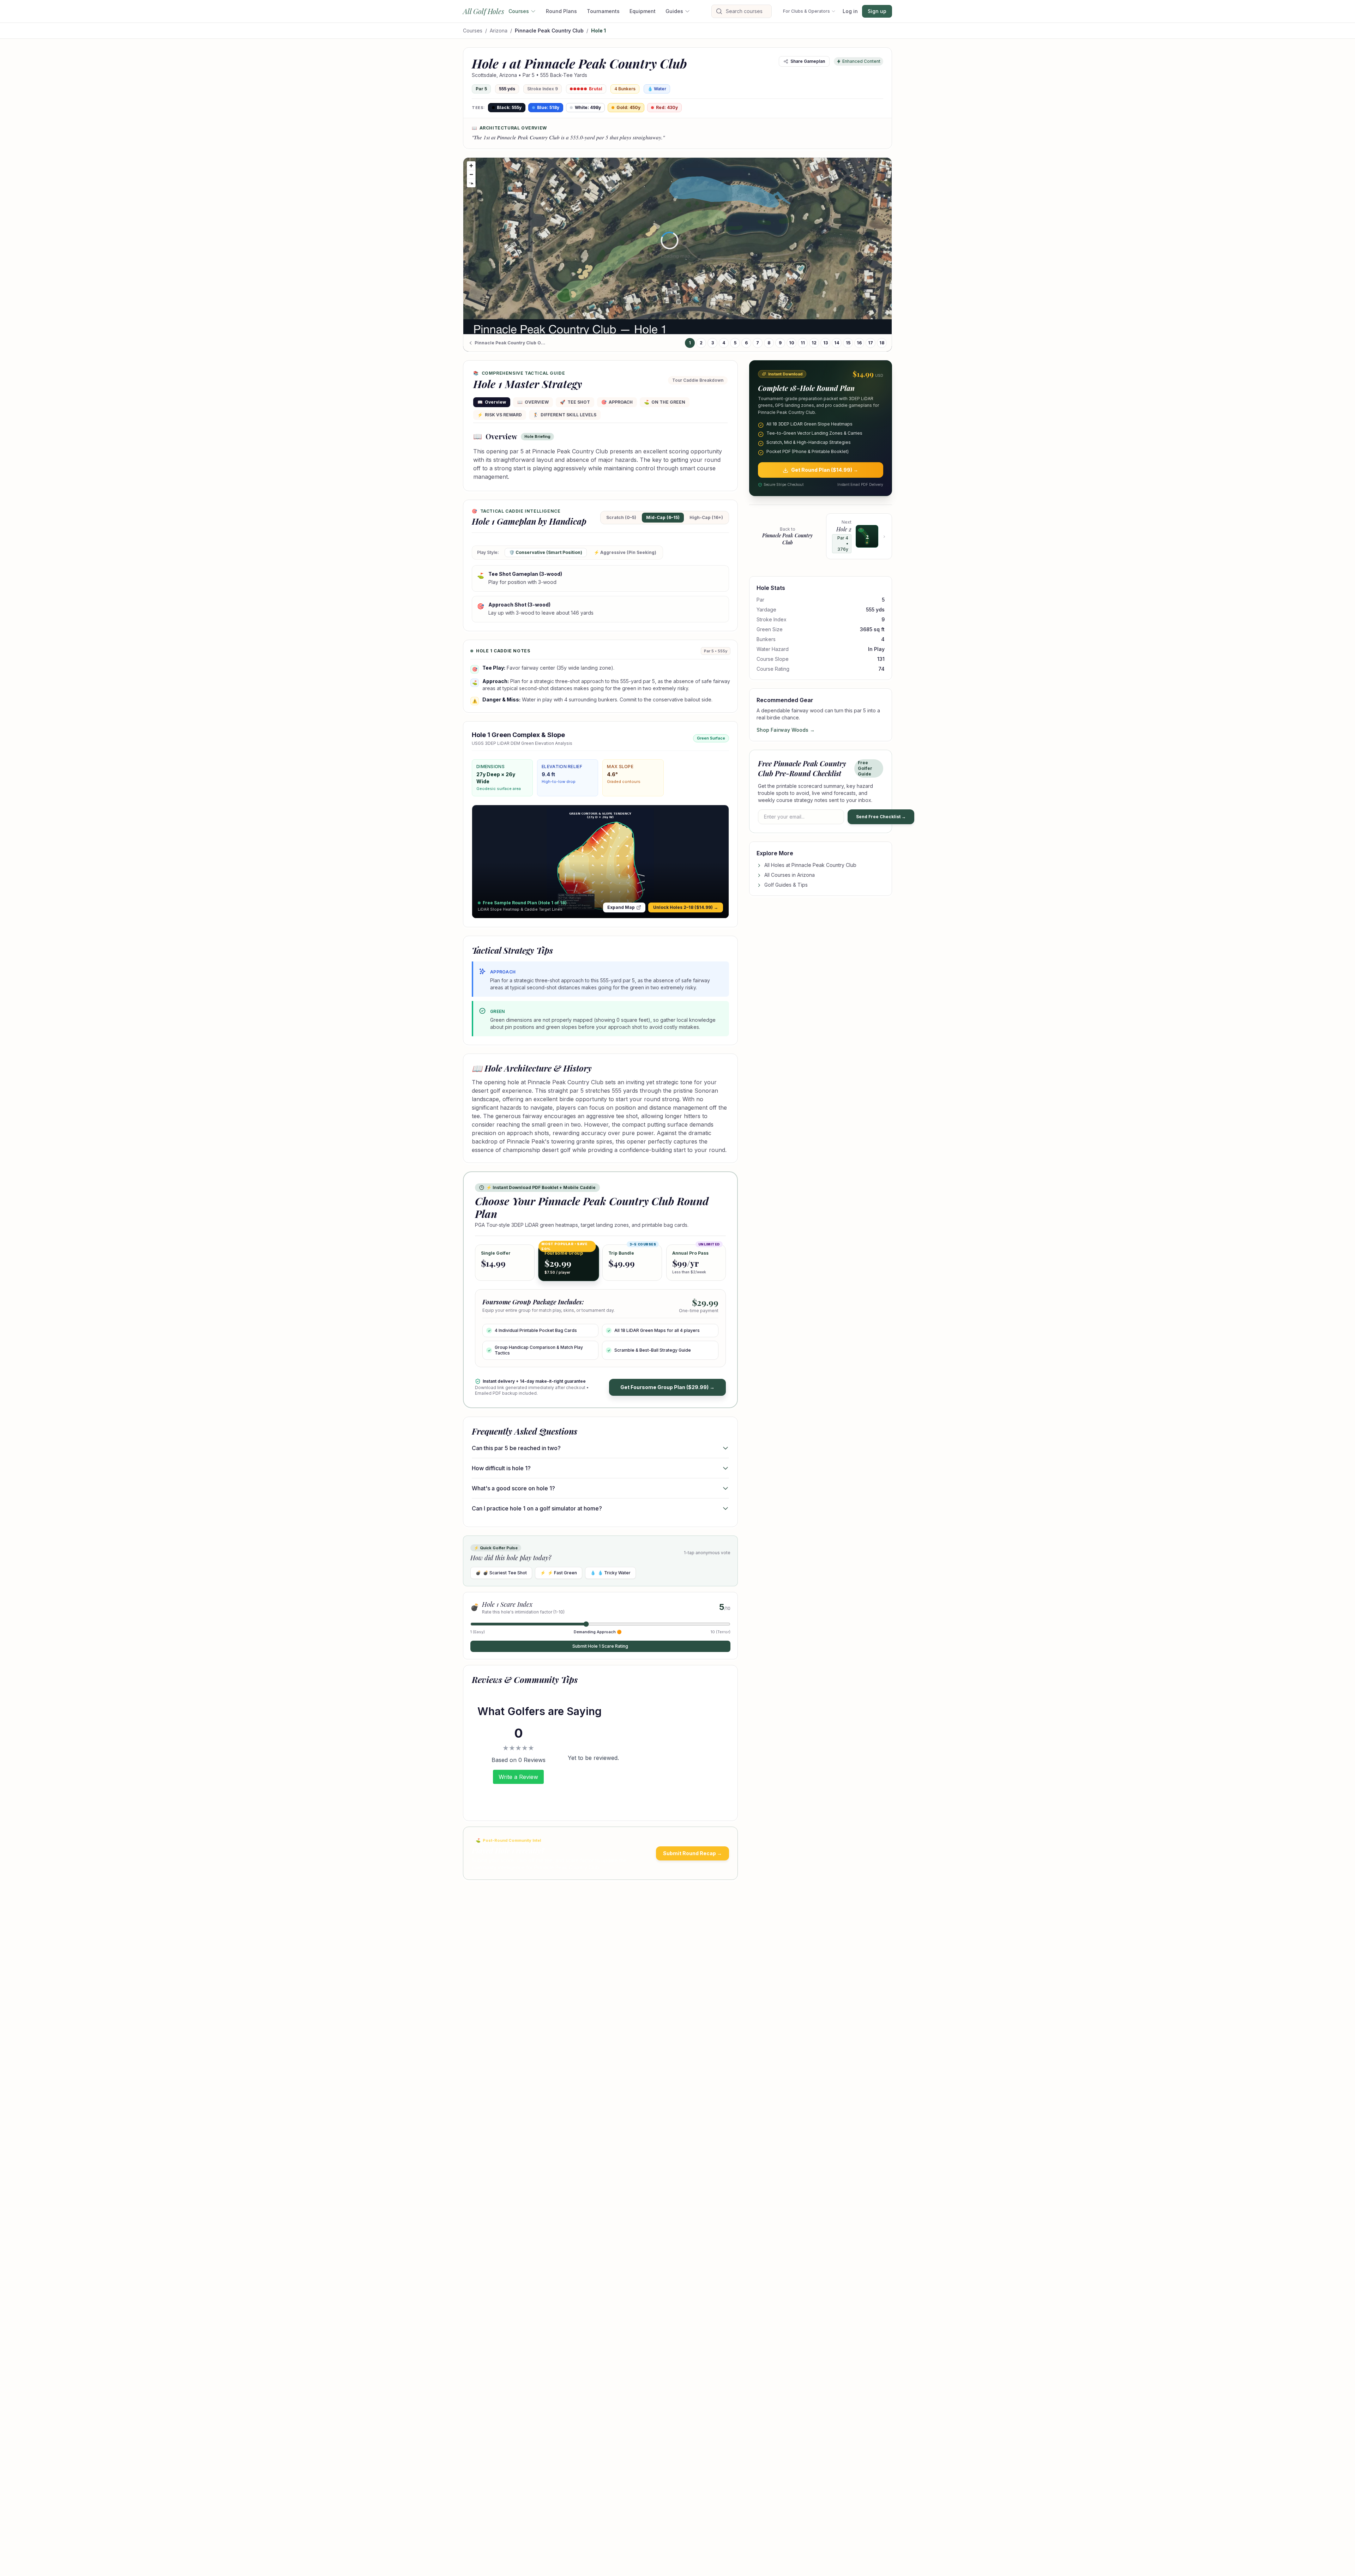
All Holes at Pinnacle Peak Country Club (810, 865)
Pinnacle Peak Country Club (549, 31)
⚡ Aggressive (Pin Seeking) (625, 552)
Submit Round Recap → (692, 1853)
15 (848, 343)
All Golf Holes (484, 11)
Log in (850, 11)
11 (803, 343)
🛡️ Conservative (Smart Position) (546, 552)
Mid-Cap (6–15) (663, 517)
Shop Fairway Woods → (786, 730)
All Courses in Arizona (790, 875)
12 (814, 343)
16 (859, 343)
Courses (519, 11)
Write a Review (518, 1777)
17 (871, 343)
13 (826, 343)
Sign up (877, 11)
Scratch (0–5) (621, 517)
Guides (674, 11)
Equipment (643, 11)
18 (882, 343)
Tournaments (603, 11)
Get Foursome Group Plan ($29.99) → (667, 1387)
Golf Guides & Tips (786, 885)
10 (792, 343)
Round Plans (561, 11)
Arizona (499, 31)
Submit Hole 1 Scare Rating (600, 1646)
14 (837, 343)
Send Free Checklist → (881, 817)
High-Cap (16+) (706, 517)
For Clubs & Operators (806, 11)
